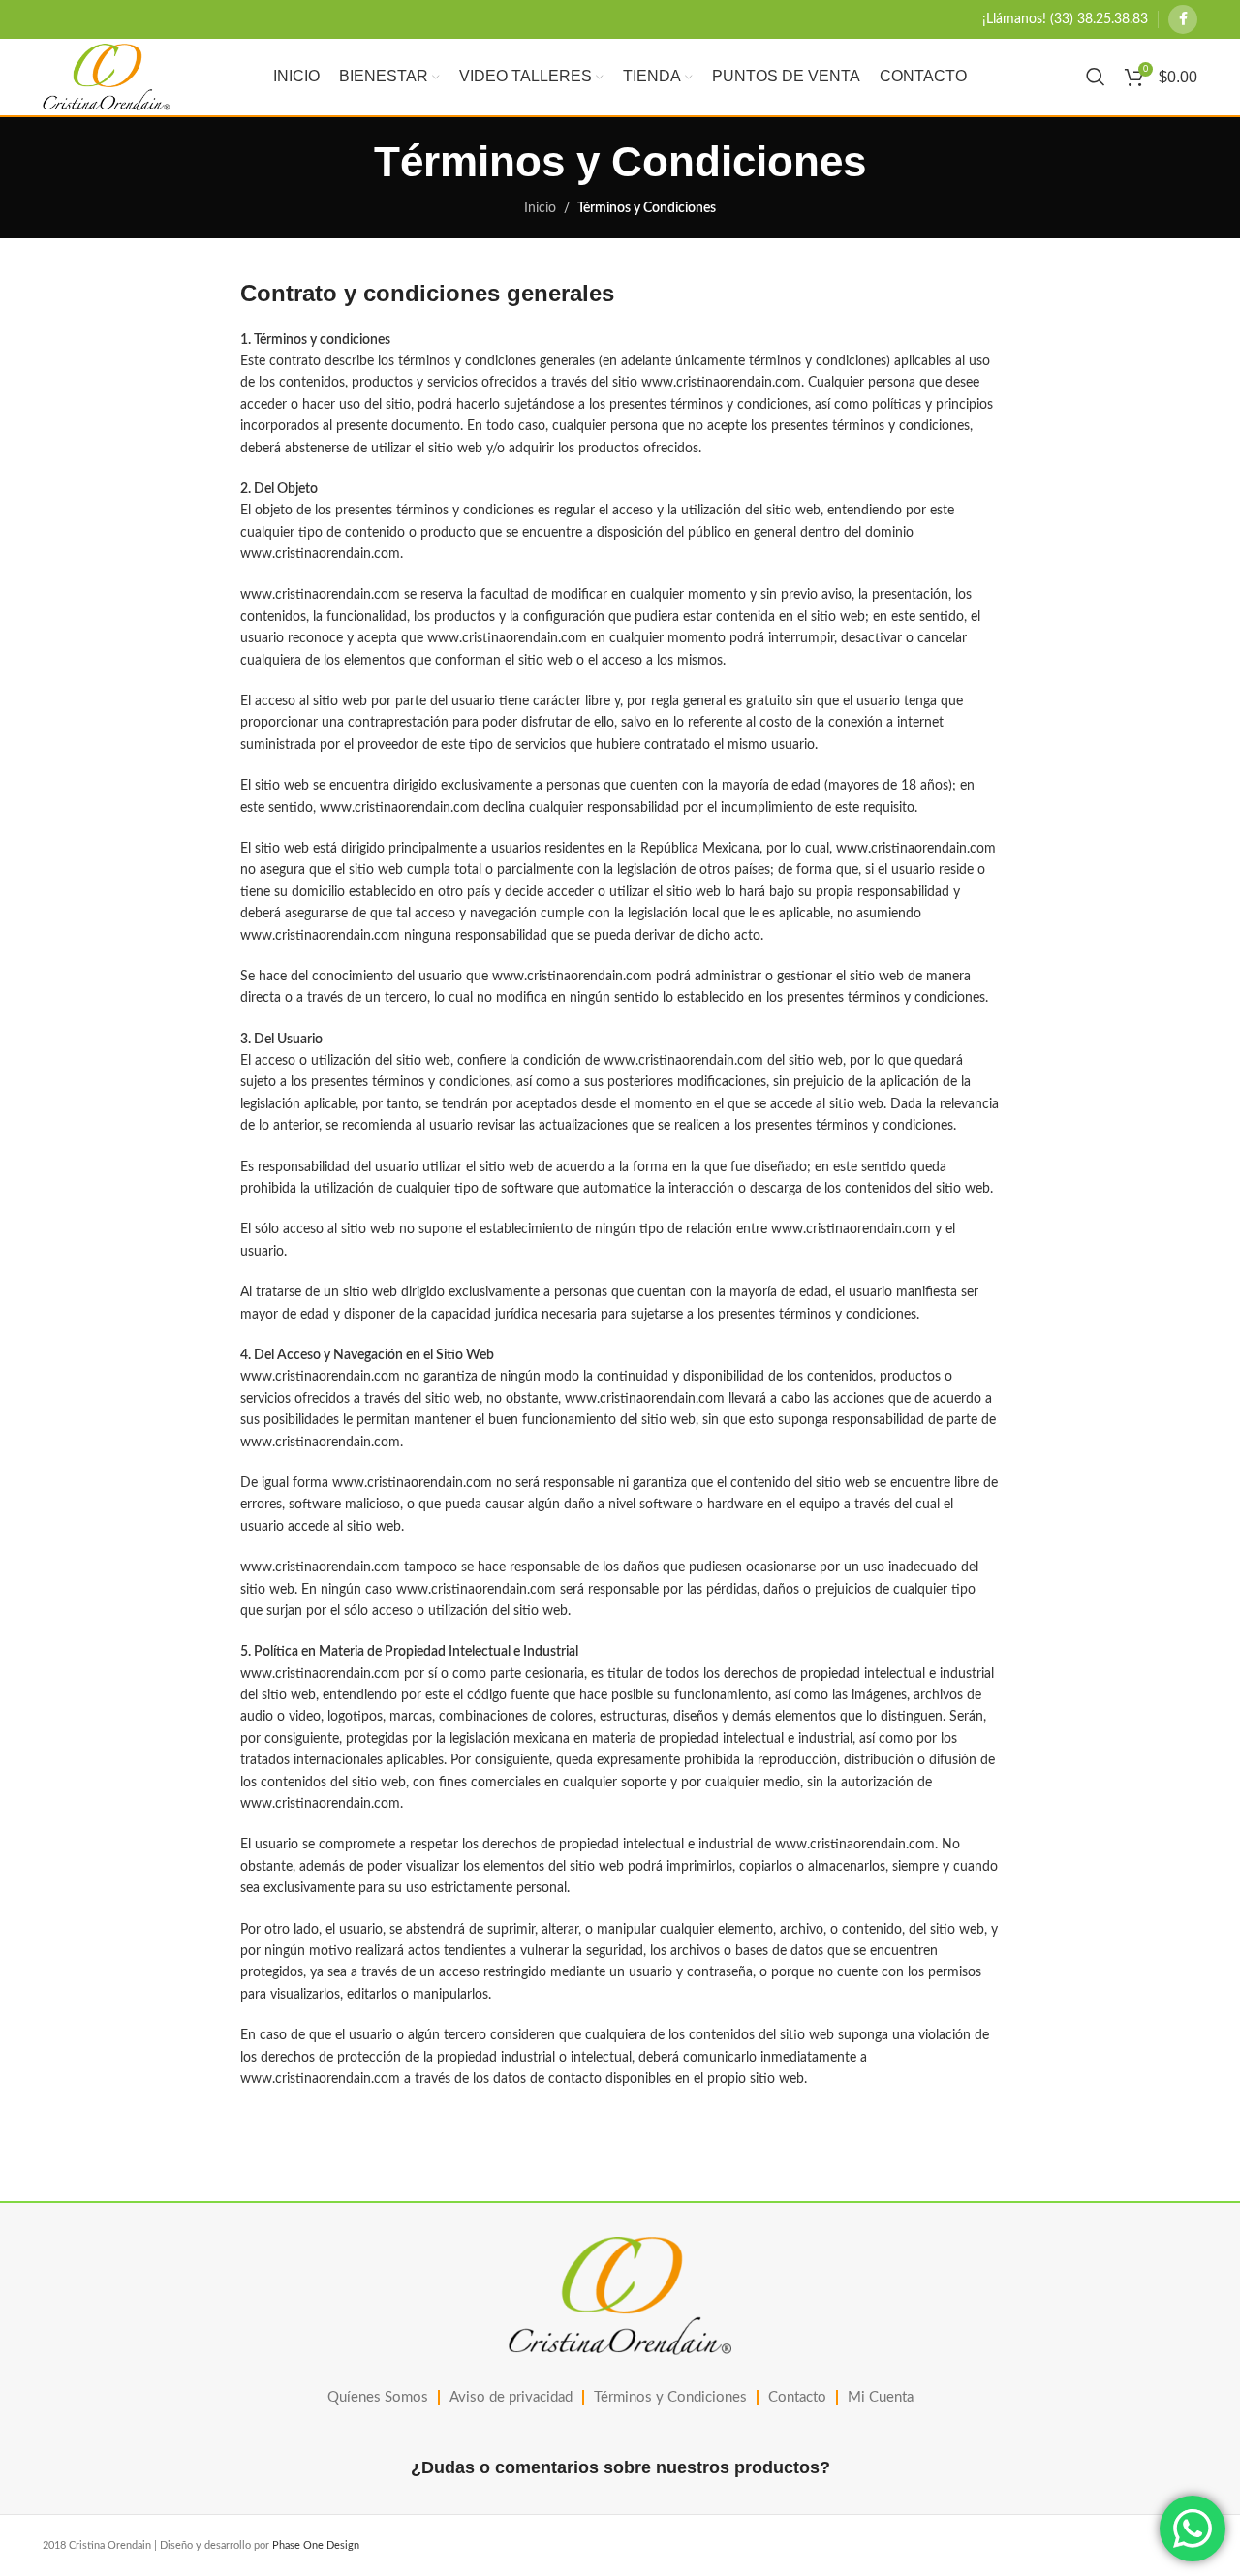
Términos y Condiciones (670, 2397)
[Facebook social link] (1183, 19)
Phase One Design (316, 2545)
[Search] (1096, 77)
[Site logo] (106, 77)
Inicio (540, 208)
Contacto (797, 2397)
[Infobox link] (1065, 19)
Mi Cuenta (881, 2397)
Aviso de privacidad (511, 2397)
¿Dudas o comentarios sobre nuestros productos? (620, 2467)
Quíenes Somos (378, 2397)
